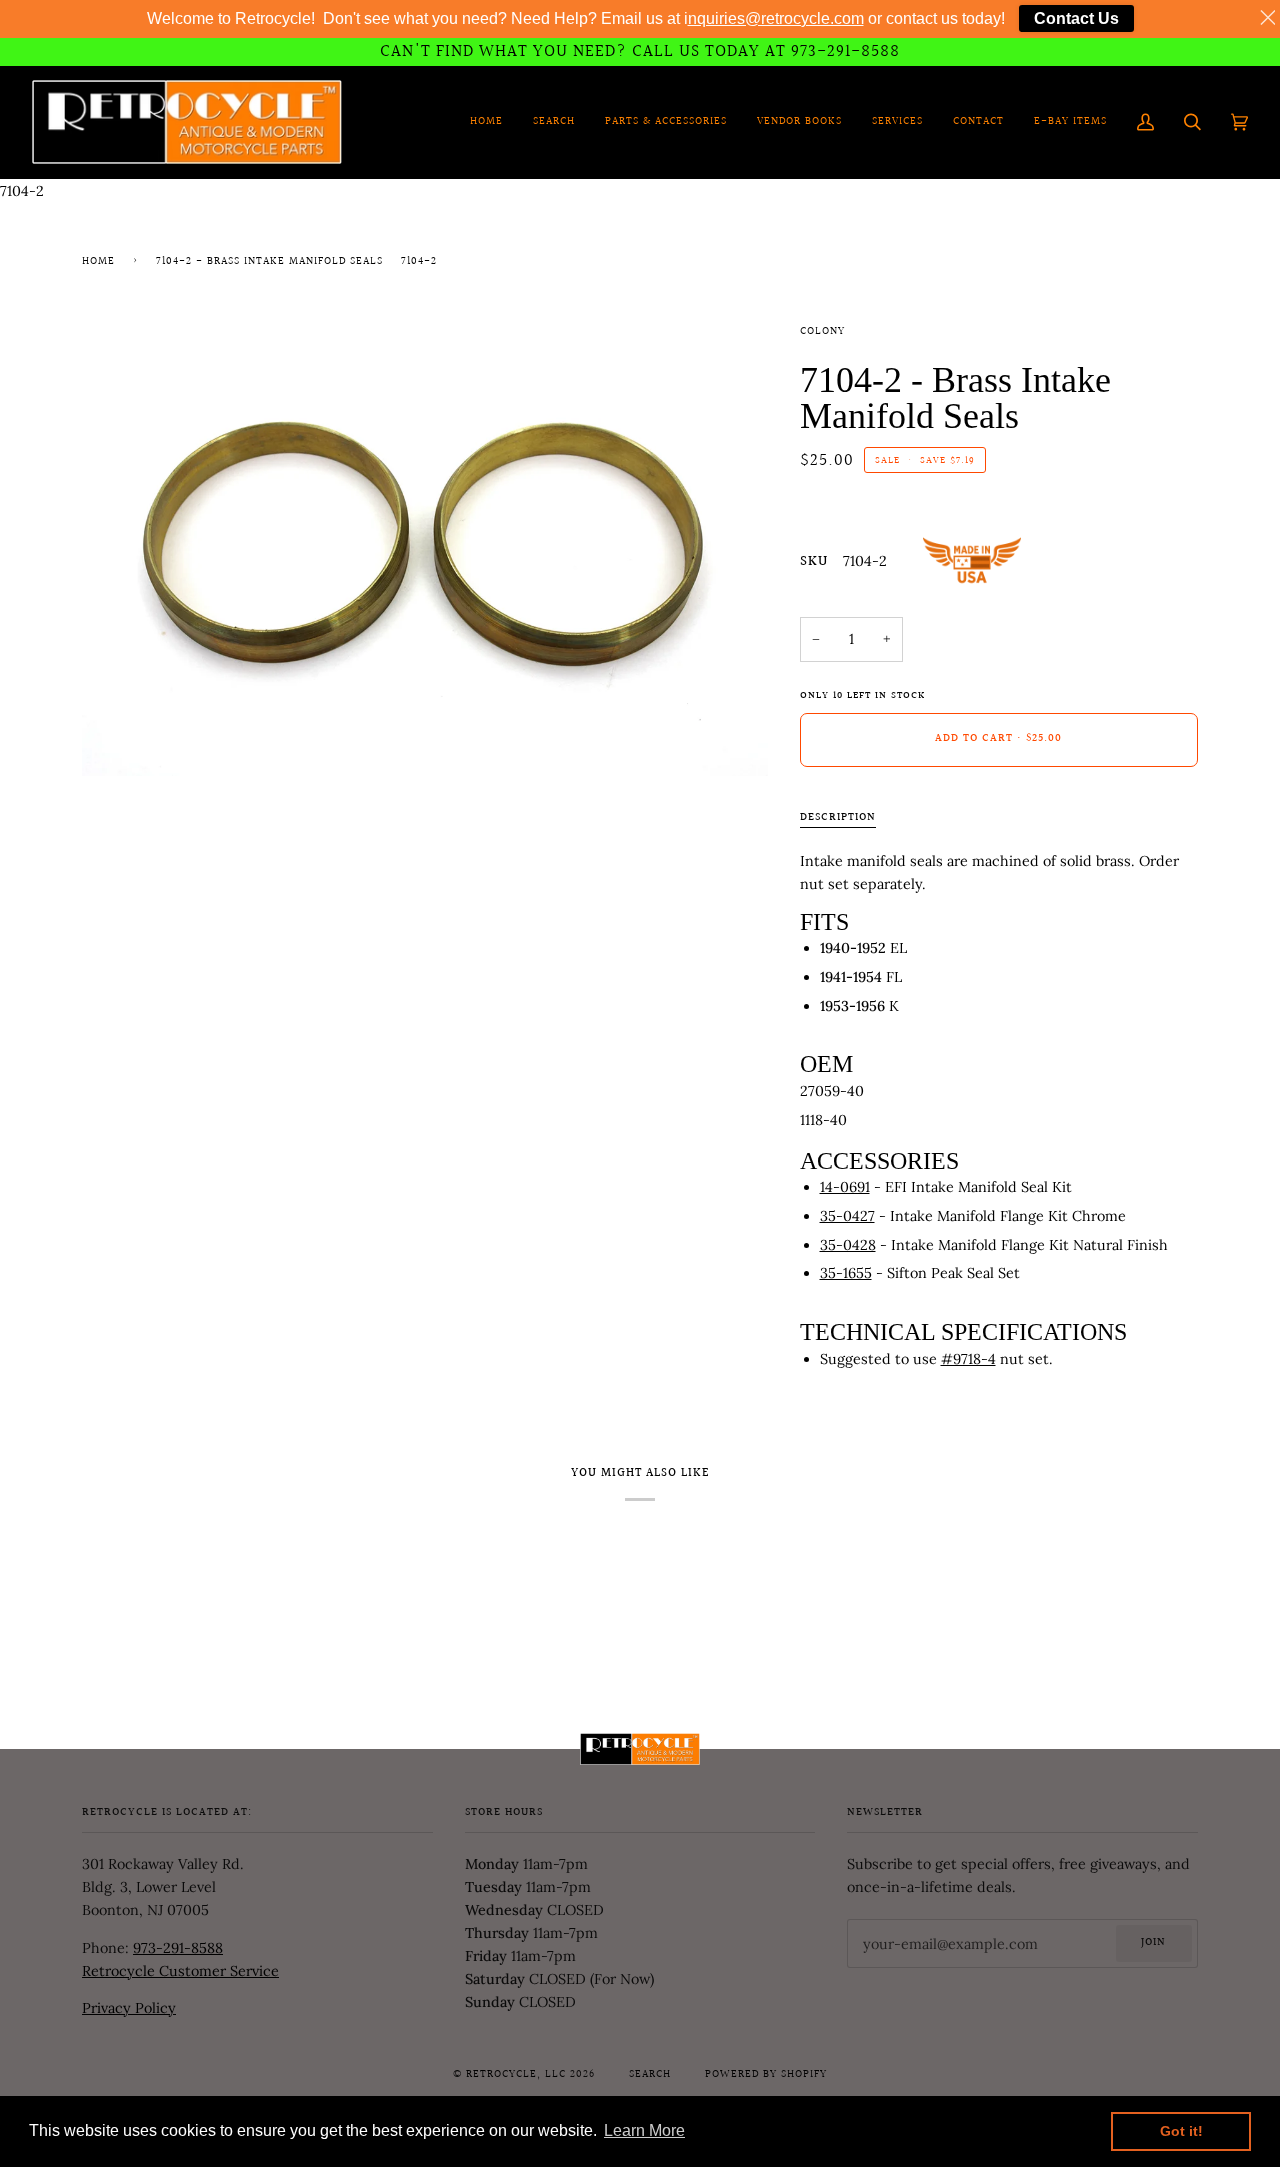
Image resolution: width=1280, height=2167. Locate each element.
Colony (822, 332)
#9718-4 (968, 1359)
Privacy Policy (129, 2008)
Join (1153, 1943)
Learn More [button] (644, 2130)
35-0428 (848, 1245)
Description (838, 818)
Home (98, 262)
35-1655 (846, 1273)
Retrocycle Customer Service (180, 1971)
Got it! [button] (1181, 2131)
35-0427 (847, 1216)
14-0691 (845, 1187)
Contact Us (1076, 18)
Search (650, 2075)
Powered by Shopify (766, 2075)
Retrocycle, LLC (516, 2075)
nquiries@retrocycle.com (776, 18)
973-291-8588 (178, 1948)
